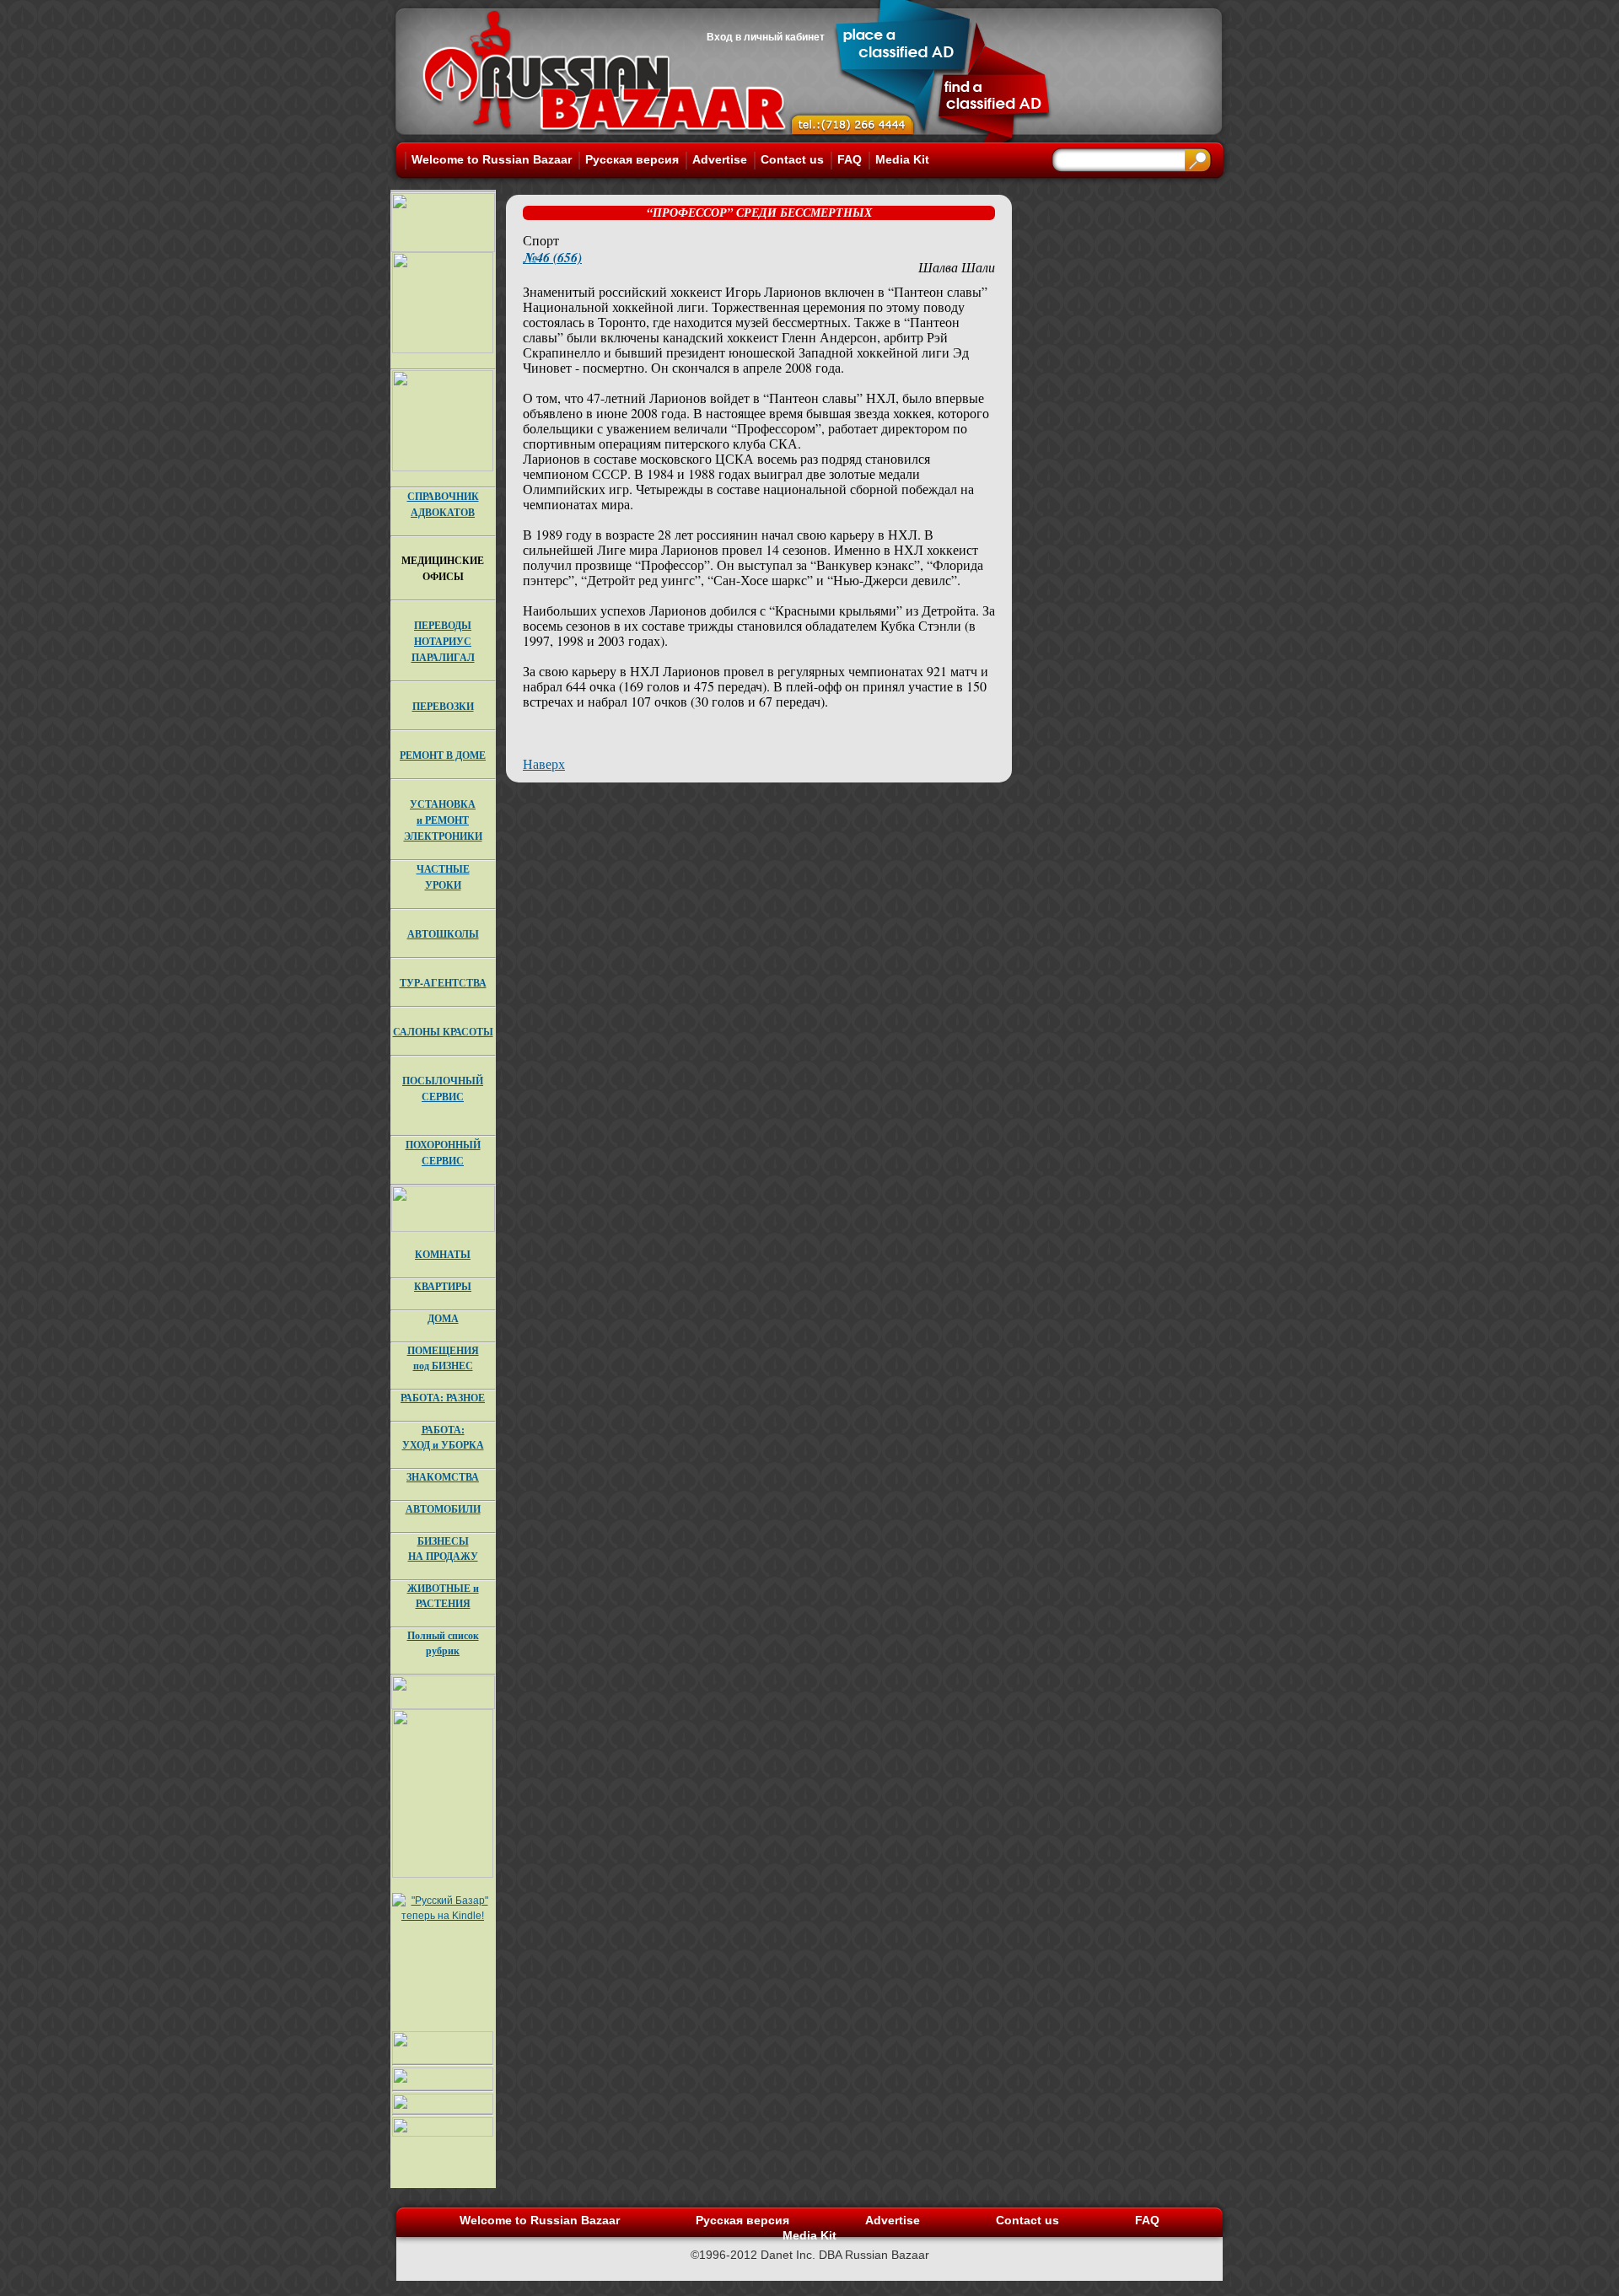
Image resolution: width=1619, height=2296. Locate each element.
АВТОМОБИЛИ (443, 1509)
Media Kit (902, 159)
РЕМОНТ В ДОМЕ (443, 755)
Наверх (544, 764)
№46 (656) (552, 257)
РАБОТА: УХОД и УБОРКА (443, 1437)
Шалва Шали (957, 267)
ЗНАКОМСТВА (443, 1477)
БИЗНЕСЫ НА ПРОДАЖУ (443, 1549)
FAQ (850, 159)
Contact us (792, 159)
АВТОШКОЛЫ (443, 934)
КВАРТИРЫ (443, 1286)
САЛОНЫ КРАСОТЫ (443, 1032)
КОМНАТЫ (443, 1254)
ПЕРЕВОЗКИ (443, 706)
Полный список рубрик (443, 1643)
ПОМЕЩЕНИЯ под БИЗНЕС (443, 1358)
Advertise (720, 159)
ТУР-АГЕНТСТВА (443, 983)
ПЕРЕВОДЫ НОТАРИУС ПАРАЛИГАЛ (443, 641)
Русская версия (632, 159)
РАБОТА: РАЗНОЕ (443, 1398)
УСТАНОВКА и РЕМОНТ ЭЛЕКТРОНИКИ (443, 820)
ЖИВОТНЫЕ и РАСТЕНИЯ (443, 1596)
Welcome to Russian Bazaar (492, 159)
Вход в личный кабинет (766, 37)
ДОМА (443, 1318)
